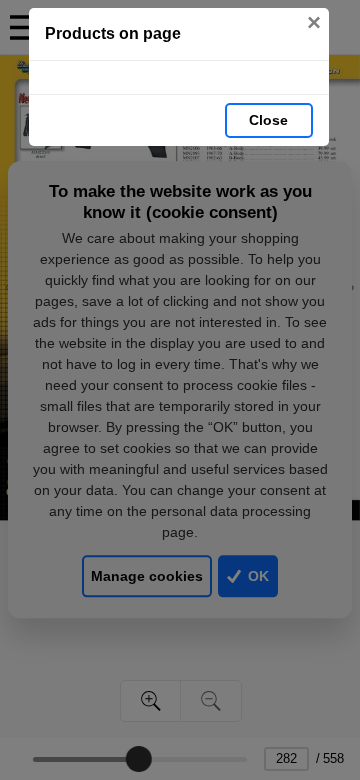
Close (268, 120)
